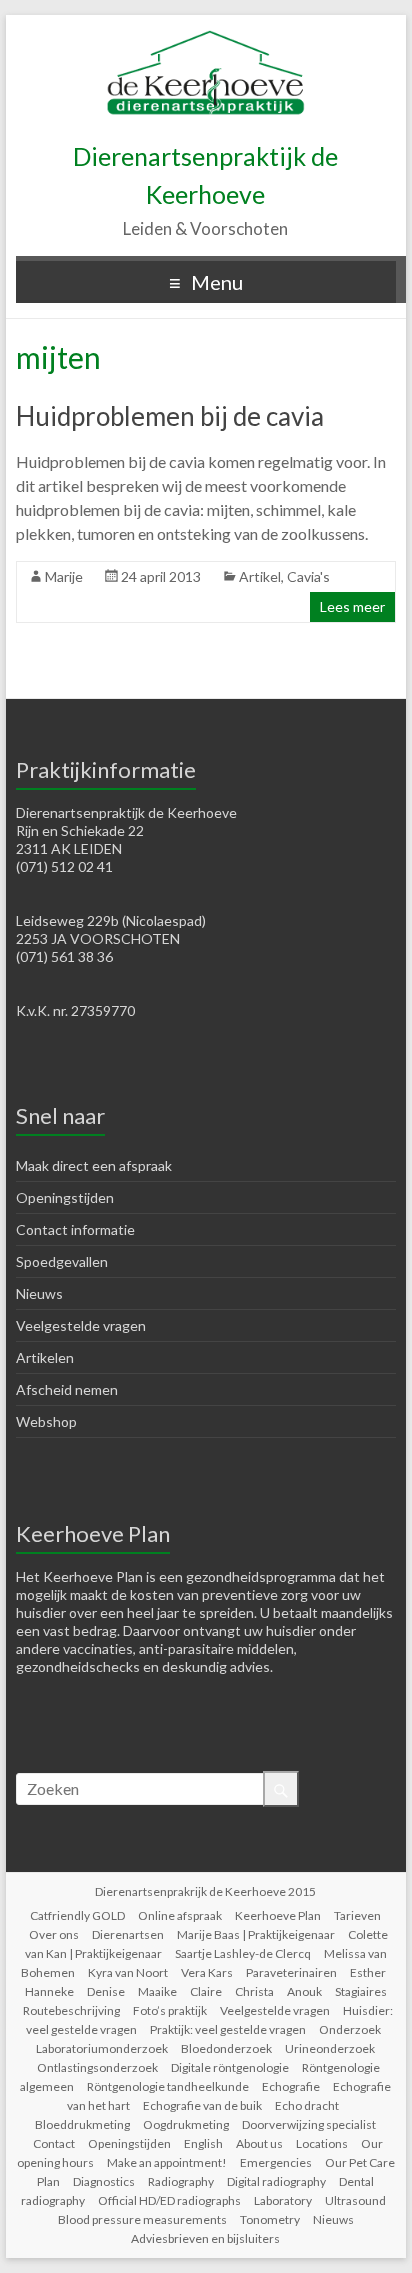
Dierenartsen (128, 1934)
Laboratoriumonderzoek (102, 2048)
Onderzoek (350, 2029)
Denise (106, 1991)
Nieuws (39, 1293)
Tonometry (270, 2219)
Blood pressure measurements (142, 2219)
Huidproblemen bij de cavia (170, 416)
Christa (254, 1991)
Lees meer (352, 606)
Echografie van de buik (202, 2105)
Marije (64, 576)
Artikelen (45, 1357)
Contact (54, 2143)
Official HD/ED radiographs (169, 2200)
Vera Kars (207, 1972)
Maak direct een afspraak (94, 1165)
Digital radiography (276, 2181)
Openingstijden (65, 1197)
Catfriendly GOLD (77, 1915)
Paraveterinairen (291, 1972)
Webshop (46, 1421)
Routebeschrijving (71, 2010)
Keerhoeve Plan (278, 1915)
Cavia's (308, 576)
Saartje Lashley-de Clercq (243, 1953)
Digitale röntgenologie (230, 2067)
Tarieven (357, 1915)
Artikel (260, 576)
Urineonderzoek (330, 2048)
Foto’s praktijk (170, 2010)
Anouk (304, 1991)
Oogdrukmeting (186, 2124)
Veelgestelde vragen (81, 1325)
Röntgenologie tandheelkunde (168, 2086)
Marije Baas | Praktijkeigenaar (256, 1934)
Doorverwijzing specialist (309, 2124)
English (203, 2143)
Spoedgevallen (62, 1261)
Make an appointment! (167, 2162)
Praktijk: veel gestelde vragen (228, 2029)
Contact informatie (75, 1229)
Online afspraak (180, 1915)
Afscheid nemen (67, 1389)
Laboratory (283, 2200)
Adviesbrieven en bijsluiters (205, 2238)
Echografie (291, 2086)
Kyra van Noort (128, 1972)
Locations (322, 2143)
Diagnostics (104, 2181)
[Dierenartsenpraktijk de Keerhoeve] (206, 39)
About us (259, 2143)
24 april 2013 (161, 576)
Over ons (54, 1934)
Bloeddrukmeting (82, 2124)
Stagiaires (361, 1991)
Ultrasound (355, 2200)
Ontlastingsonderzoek (97, 2067)
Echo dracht (307, 2105)
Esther (368, 1972)
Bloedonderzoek (226, 2048)
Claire (206, 1991)
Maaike (157, 1991)
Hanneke (49, 1991)
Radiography (181, 2181)
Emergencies (276, 2162)
